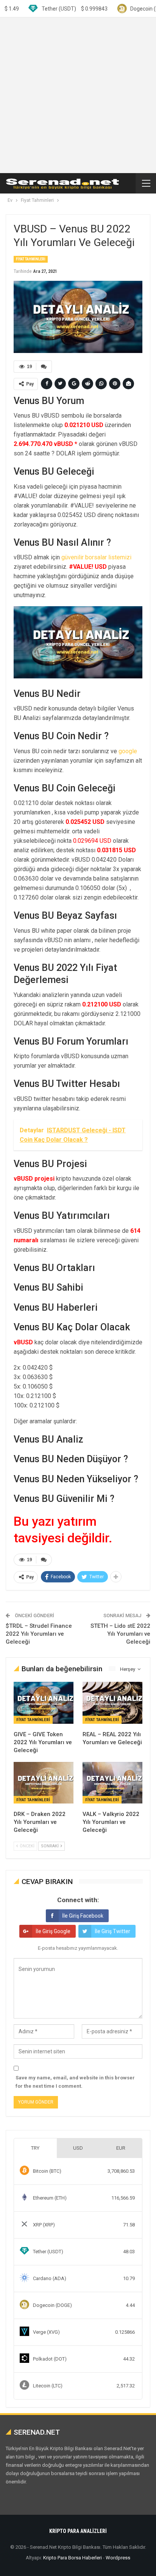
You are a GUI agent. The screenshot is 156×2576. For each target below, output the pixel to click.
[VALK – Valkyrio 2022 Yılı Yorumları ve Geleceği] (112, 1783)
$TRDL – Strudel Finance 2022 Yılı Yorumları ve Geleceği (39, 1634)
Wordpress (118, 2558)
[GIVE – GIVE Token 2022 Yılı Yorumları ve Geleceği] (44, 1703)
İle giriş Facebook (83, 1916)
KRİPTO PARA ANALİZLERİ (78, 2531)
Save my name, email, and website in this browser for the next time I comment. (75, 2082)
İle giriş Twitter (112, 1931)
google (128, 751)
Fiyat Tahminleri (31, 259)
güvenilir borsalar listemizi (96, 557)
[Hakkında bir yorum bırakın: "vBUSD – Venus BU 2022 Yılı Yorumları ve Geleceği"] (44, 367)
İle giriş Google (53, 1931)
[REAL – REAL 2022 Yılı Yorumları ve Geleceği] (112, 1703)
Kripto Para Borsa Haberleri (73, 2558)
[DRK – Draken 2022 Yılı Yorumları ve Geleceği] (44, 1783)
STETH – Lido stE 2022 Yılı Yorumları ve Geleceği (120, 1634)
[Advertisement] (78, 95)
